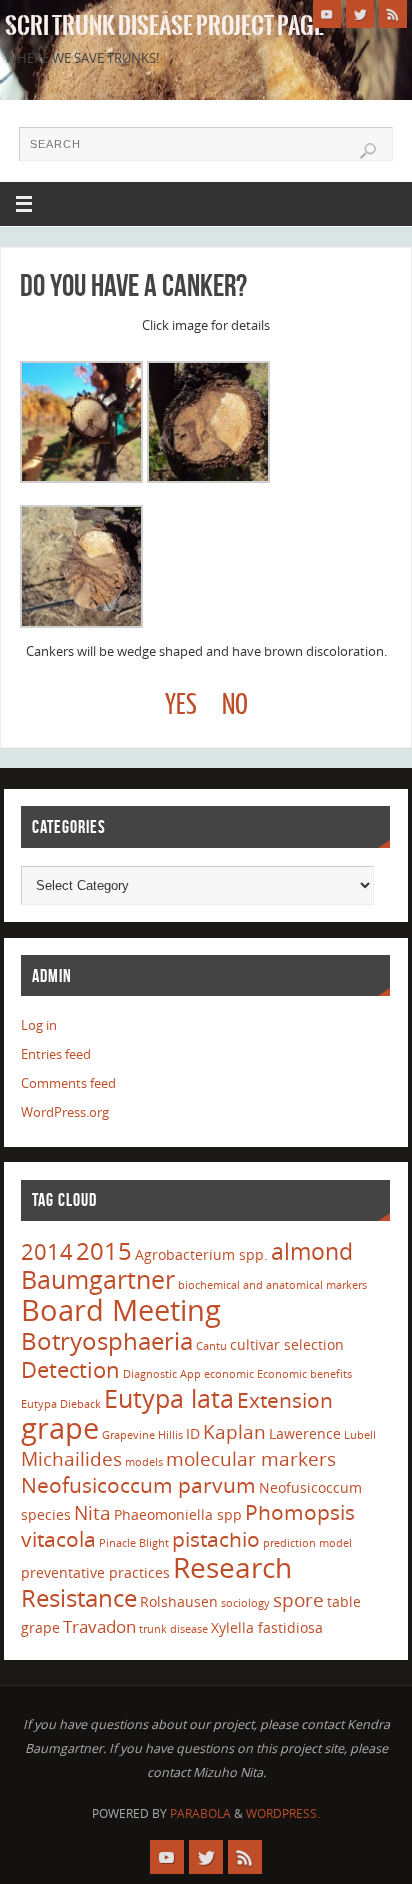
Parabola (200, 1813)
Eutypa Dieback (61, 1404)
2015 (104, 1250)
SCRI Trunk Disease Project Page (164, 26)
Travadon (99, 1626)
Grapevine (128, 1435)
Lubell (360, 1435)
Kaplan (234, 1432)
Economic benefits (304, 1374)
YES (181, 705)
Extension (285, 1400)
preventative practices (95, 1572)
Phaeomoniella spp (178, 1514)
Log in (39, 1025)
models (144, 1462)
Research (232, 1567)
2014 (47, 1251)
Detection (70, 1369)
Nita (92, 1513)
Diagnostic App (162, 1374)
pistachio (216, 1539)
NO (235, 705)
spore (298, 1600)
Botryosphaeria (107, 1340)
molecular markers (251, 1459)
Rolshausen (179, 1601)
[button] (81, 426)
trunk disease (173, 1629)
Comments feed (68, 1083)
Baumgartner (98, 1279)
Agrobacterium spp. (201, 1254)
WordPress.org (65, 1112)
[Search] (368, 151)
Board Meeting (121, 1309)
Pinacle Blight (134, 1543)
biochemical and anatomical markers (272, 1285)
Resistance (79, 1597)
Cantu (211, 1346)
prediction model (307, 1543)
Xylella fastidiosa (267, 1627)
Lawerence (305, 1433)
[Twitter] (360, 14)
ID (193, 1433)
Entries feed (56, 1054)
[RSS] (393, 14)
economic (229, 1374)
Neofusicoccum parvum (138, 1485)
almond (312, 1251)
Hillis (170, 1435)
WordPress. (283, 1813)
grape (60, 1428)
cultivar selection (287, 1344)
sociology (245, 1603)
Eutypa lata (169, 1398)
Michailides (71, 1459)
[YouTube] (327, 14)
